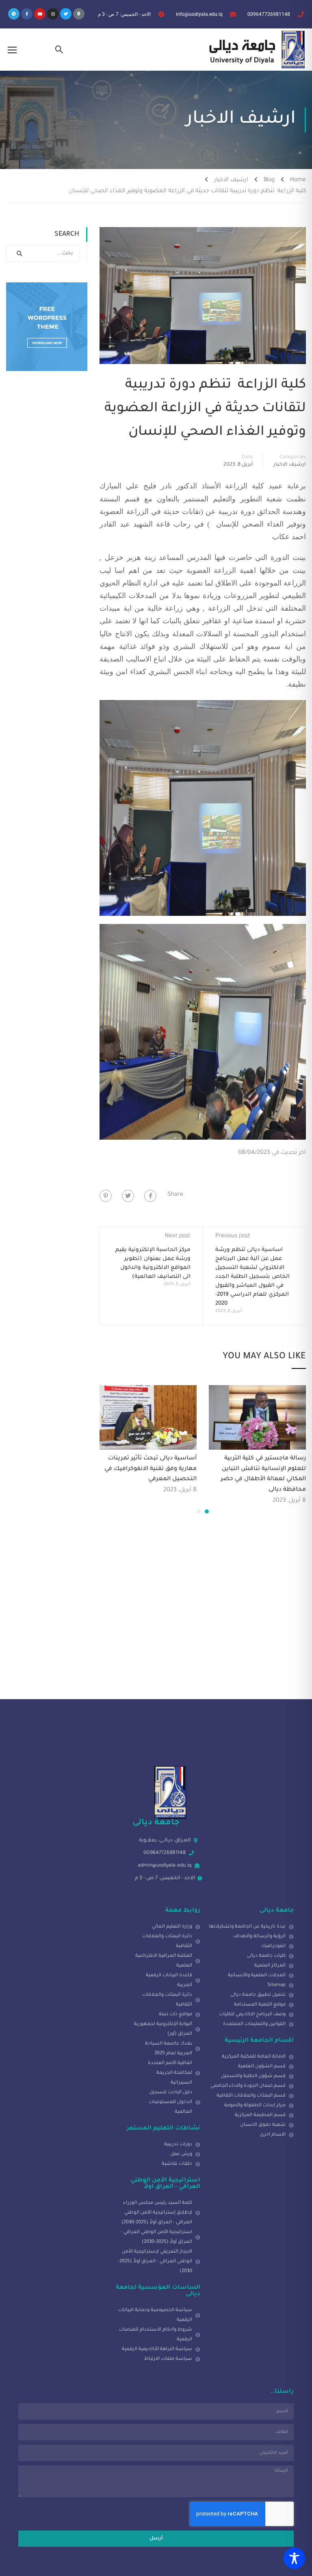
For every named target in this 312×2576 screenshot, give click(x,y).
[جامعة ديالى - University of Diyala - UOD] (255, 50)
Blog (269, 180)
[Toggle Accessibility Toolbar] (294, 2558)
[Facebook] (150, 1196)
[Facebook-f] (27, 14)
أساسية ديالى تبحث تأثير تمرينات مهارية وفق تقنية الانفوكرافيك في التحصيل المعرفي (151, 1469)
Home (298, 180)
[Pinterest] (106, 1196)
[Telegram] (14, 14)
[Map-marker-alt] (79, 14)
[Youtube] (40, 14)
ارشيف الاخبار (231, 180)
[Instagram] (53, 14)
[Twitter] (66, 14)
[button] (207, 1511)
